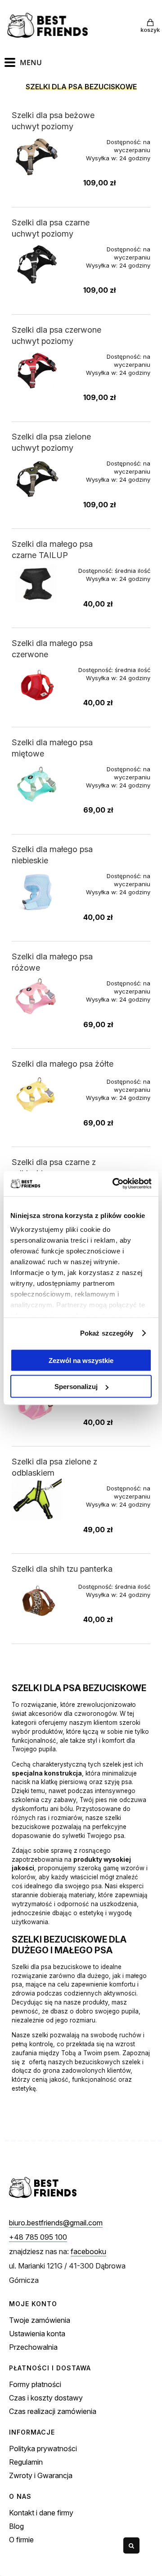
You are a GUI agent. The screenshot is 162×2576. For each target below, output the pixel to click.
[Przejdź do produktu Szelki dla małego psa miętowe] (39, 784)
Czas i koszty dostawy (46, 2398)
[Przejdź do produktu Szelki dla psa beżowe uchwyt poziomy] (39, 157)
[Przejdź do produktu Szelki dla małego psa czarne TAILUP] (39, 586)
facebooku (88, 2251)
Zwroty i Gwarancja (41, 2475)
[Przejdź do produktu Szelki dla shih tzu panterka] (39, 1602)
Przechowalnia (33, 2347)
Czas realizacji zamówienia (53, 2411)
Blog (16, 2526)
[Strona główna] (49, 26)
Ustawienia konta (37, 2334)
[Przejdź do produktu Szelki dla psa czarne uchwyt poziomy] (39, 264)
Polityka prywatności (43, 2449)
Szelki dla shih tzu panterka (62, 1569)
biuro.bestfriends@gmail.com (56, 2223)
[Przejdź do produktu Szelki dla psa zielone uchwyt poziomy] (39, 478)
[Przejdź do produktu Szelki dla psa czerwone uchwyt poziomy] (39, 371)
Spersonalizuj (76, 1387)
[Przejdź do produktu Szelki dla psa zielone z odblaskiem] (39, 1499)
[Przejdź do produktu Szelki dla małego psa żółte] (39, 1097)
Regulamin (26, 2462)
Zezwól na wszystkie (81, 1360)
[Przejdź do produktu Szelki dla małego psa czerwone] (39, 685)
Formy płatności (35, 2384)
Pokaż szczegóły (107, 1333)
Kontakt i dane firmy (41, 2513)
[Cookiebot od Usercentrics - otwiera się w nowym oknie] (114, 1184)
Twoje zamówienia (40, 2320)
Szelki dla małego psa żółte (63, 1064)
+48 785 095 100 (38, 2237)
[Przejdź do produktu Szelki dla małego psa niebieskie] (39, 891)
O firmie (21, 2540)
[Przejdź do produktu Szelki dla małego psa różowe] (39, 998)
